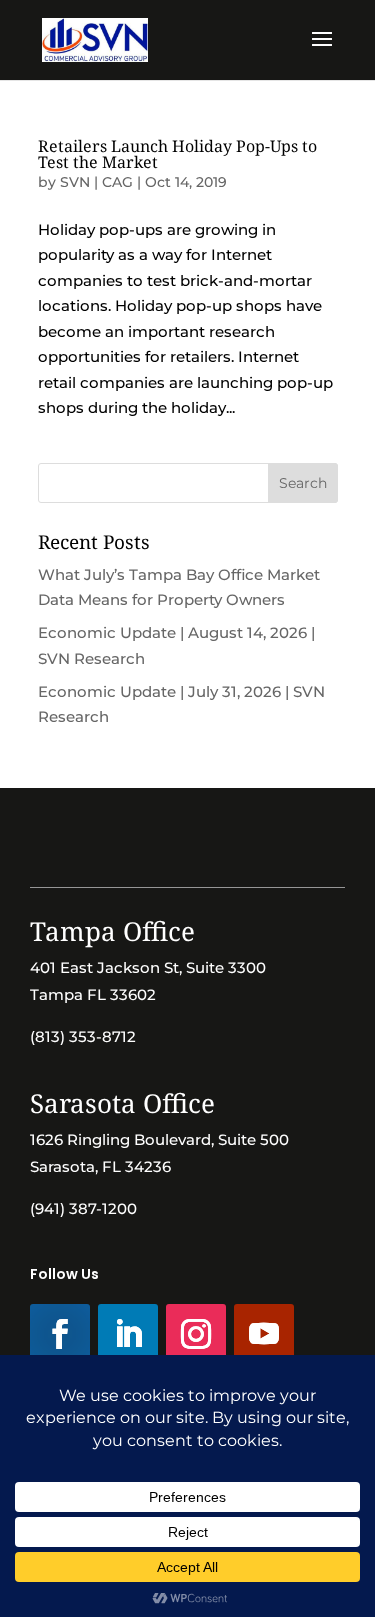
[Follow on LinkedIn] (128, 1334)
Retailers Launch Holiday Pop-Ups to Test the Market (177, 154)
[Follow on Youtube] (264, 1334)
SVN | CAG (96, 182)
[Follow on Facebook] (60, 1334)
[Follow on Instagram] (196, 1334)
